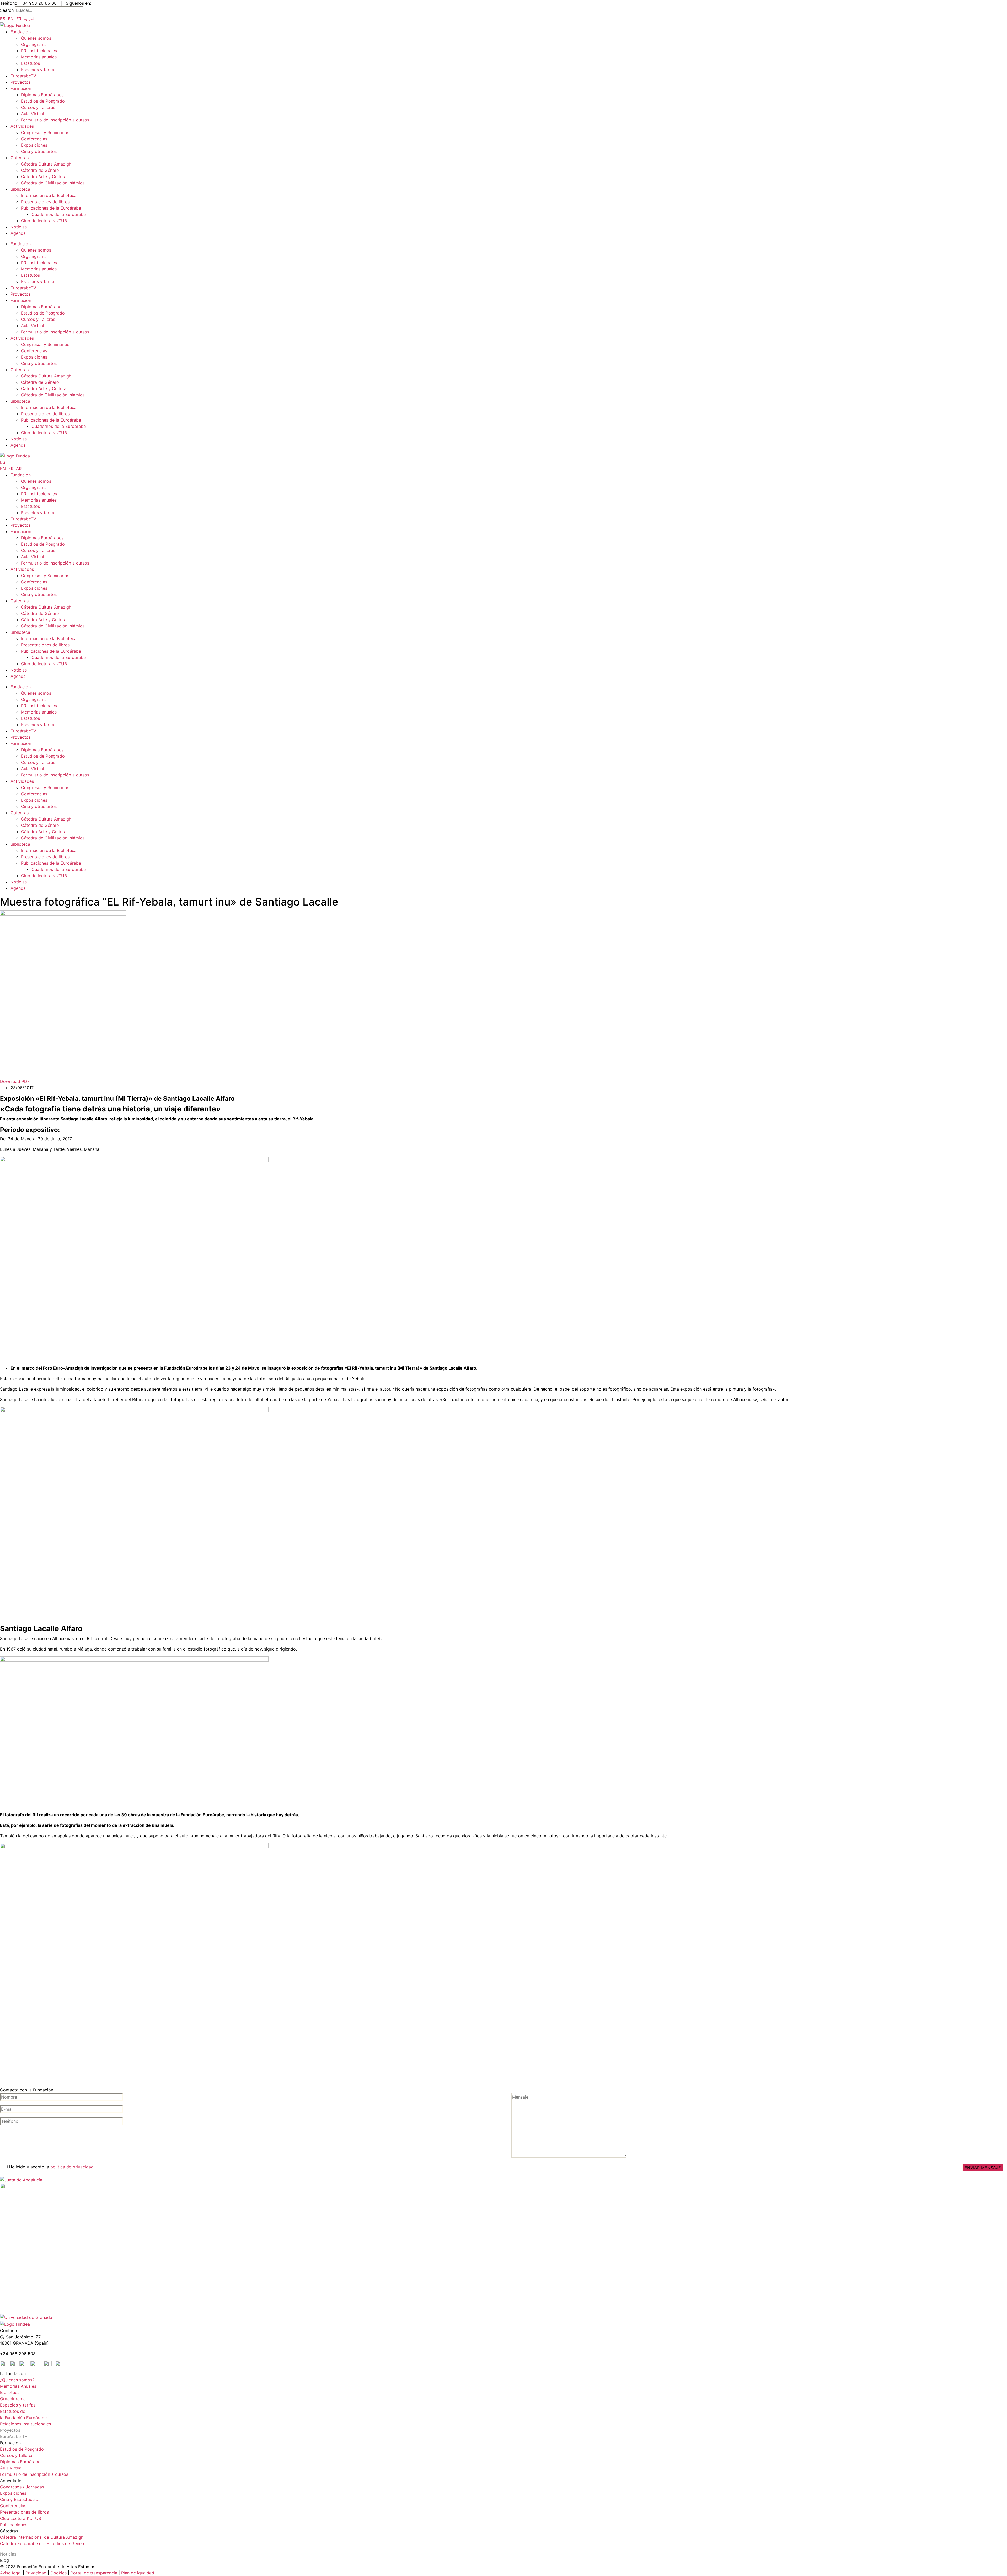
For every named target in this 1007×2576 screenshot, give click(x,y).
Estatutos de (13, 2411)
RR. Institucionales (39, 51)
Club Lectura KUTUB (20, 2518)
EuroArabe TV (14, 2436)
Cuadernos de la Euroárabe (59, 214)
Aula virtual (11, 2468)
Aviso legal (11, 2573)
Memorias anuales (39, 57)
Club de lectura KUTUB (44, 221)
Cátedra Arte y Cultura (44, 177)
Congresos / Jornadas (22, 2487)
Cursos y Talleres (38, 107)
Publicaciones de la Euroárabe (51, 208)
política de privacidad (72, 2167)
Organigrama (34, 44)
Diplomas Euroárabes (42, 95)
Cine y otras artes (39, 151)
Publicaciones (14, 2525)
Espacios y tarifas (39, 70)
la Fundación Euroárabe (23, 2418)
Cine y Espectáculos (20, 2499)
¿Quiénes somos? (17, 2380)
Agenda (18, 233)
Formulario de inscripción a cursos (55, 120)
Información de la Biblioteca (49, 195)
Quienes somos (36, 38)
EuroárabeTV (23, 76)
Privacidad (35, 2573)
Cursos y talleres (17, 2455)
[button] (15, 1081)
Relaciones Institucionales (25, 2424)
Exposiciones (34, 145)
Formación (21, 88)
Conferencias (34, 139)
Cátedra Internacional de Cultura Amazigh (42, 2537)
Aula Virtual (33, 114)
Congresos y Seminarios (45, 132)
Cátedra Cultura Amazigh (46, 164)
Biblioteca (20, 189)
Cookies (58, 2573)
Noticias (19, 227)
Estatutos (30, 63)
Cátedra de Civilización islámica (53, 183)
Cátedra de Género (40, 170)
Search (7, 10)
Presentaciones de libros (45, 202)
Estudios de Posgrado (43, 101)
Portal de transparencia (94, 2573)
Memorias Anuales (18, 2386)
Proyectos (21, 82)
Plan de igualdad (138, 2573)
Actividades (22, 126)
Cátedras (20, 158)
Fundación (21, 32)
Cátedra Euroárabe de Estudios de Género (43, 2543)
